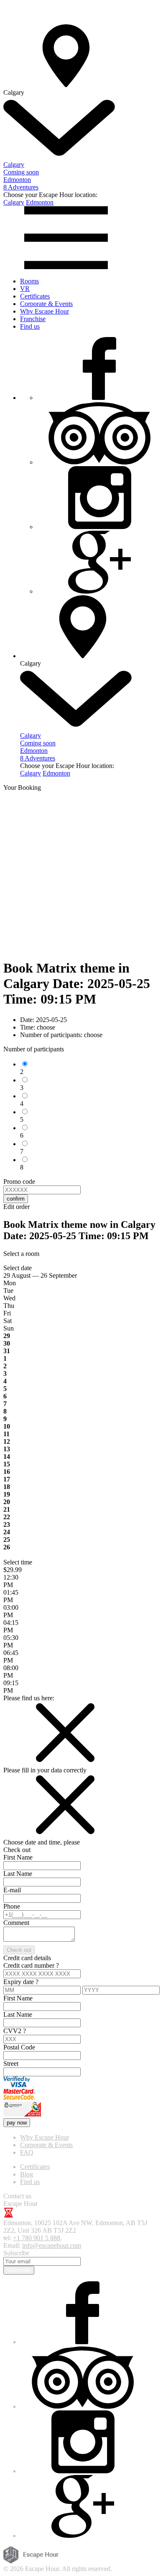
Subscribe (19, 2270)
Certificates (35, 296)
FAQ (27, 2152)
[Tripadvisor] (99, 462)
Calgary (14, 202)
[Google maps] (99, 591)
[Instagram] (99, 527)
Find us (30, 326)
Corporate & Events (46, 304)
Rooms (29, 281)
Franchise (33, 319)
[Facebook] (99, 398)
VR (25, 289)
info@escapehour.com (52, 2245)
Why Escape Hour (45, 311)
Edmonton (40, 202)
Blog (27, 2174)
